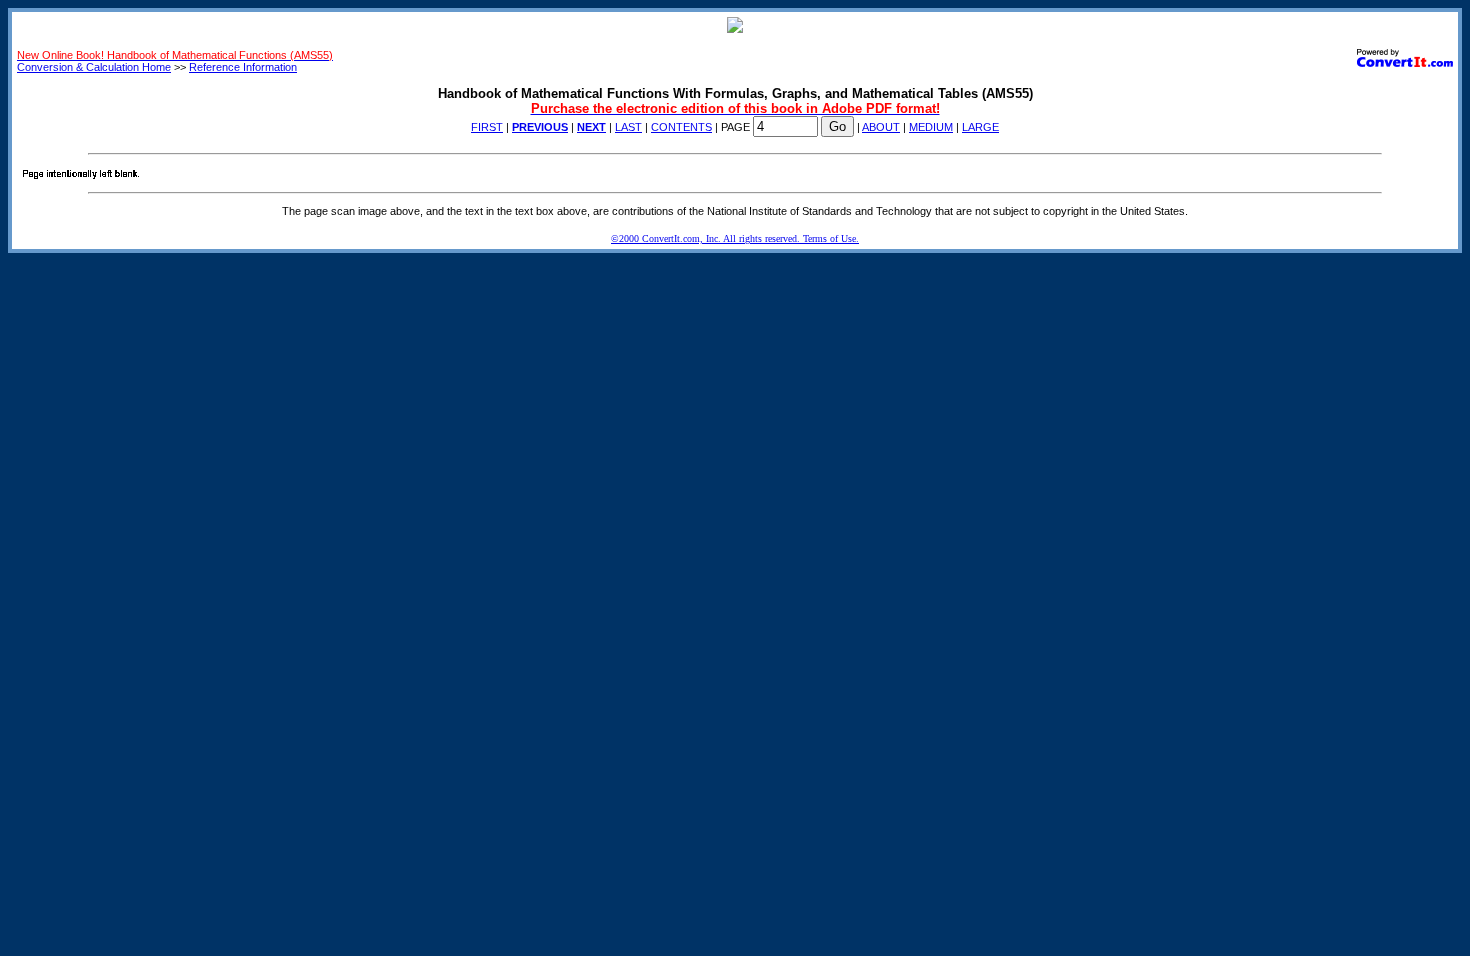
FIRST (487, 127)
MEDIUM (931, 127)
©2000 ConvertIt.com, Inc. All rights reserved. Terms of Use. (735, 238)
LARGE (980, 127)
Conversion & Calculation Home (94, 67)
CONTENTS (681, 127)
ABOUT (881, 127)
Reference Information (243, 67)
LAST (628, 127)
